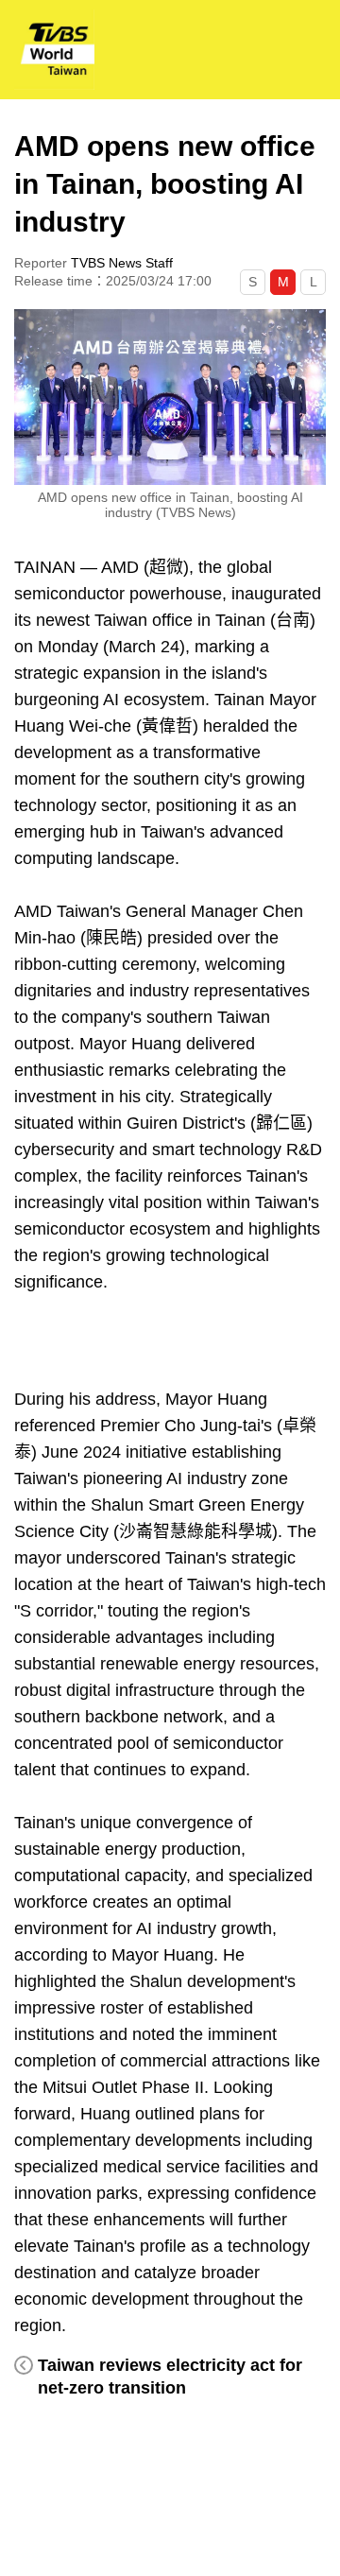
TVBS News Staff (122, 263)
